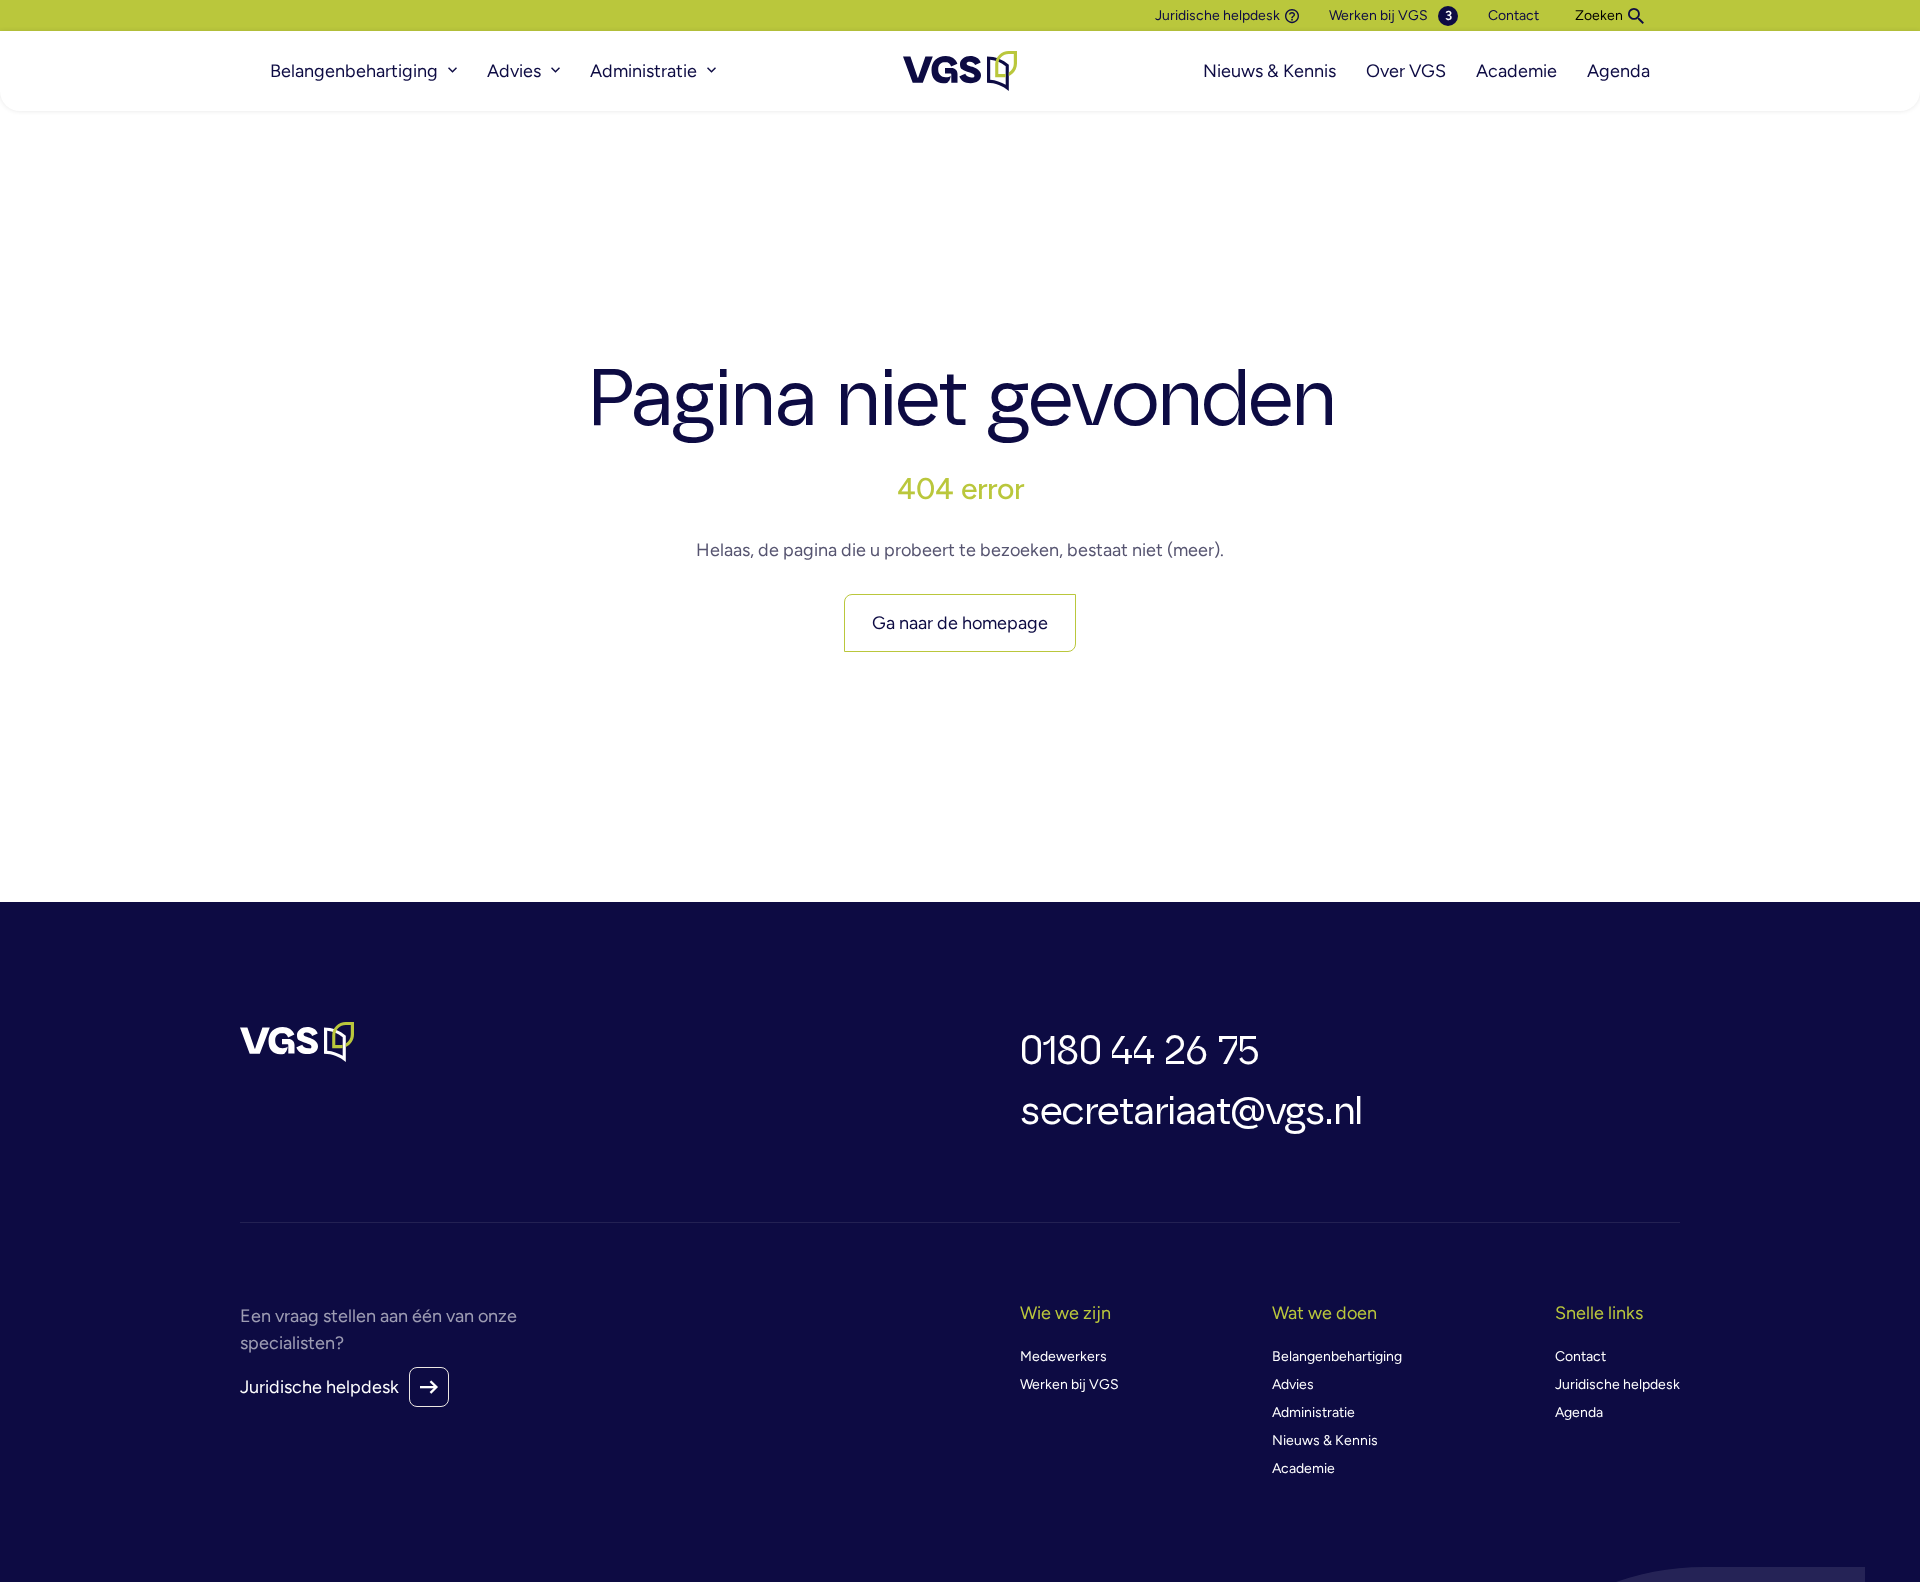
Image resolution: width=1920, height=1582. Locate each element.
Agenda (1618, 71)
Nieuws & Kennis (1269, 71)
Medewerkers (1063, 1356)
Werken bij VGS (1378, 15)
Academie (1516, 71)
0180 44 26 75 (1139, 1052)
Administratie (643, 71)
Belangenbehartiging (354, 71)
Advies (514, 71)
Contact (1513, 15)
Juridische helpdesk (1217, 16)
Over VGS (1406, 71)
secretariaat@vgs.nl (1191, 1112)
